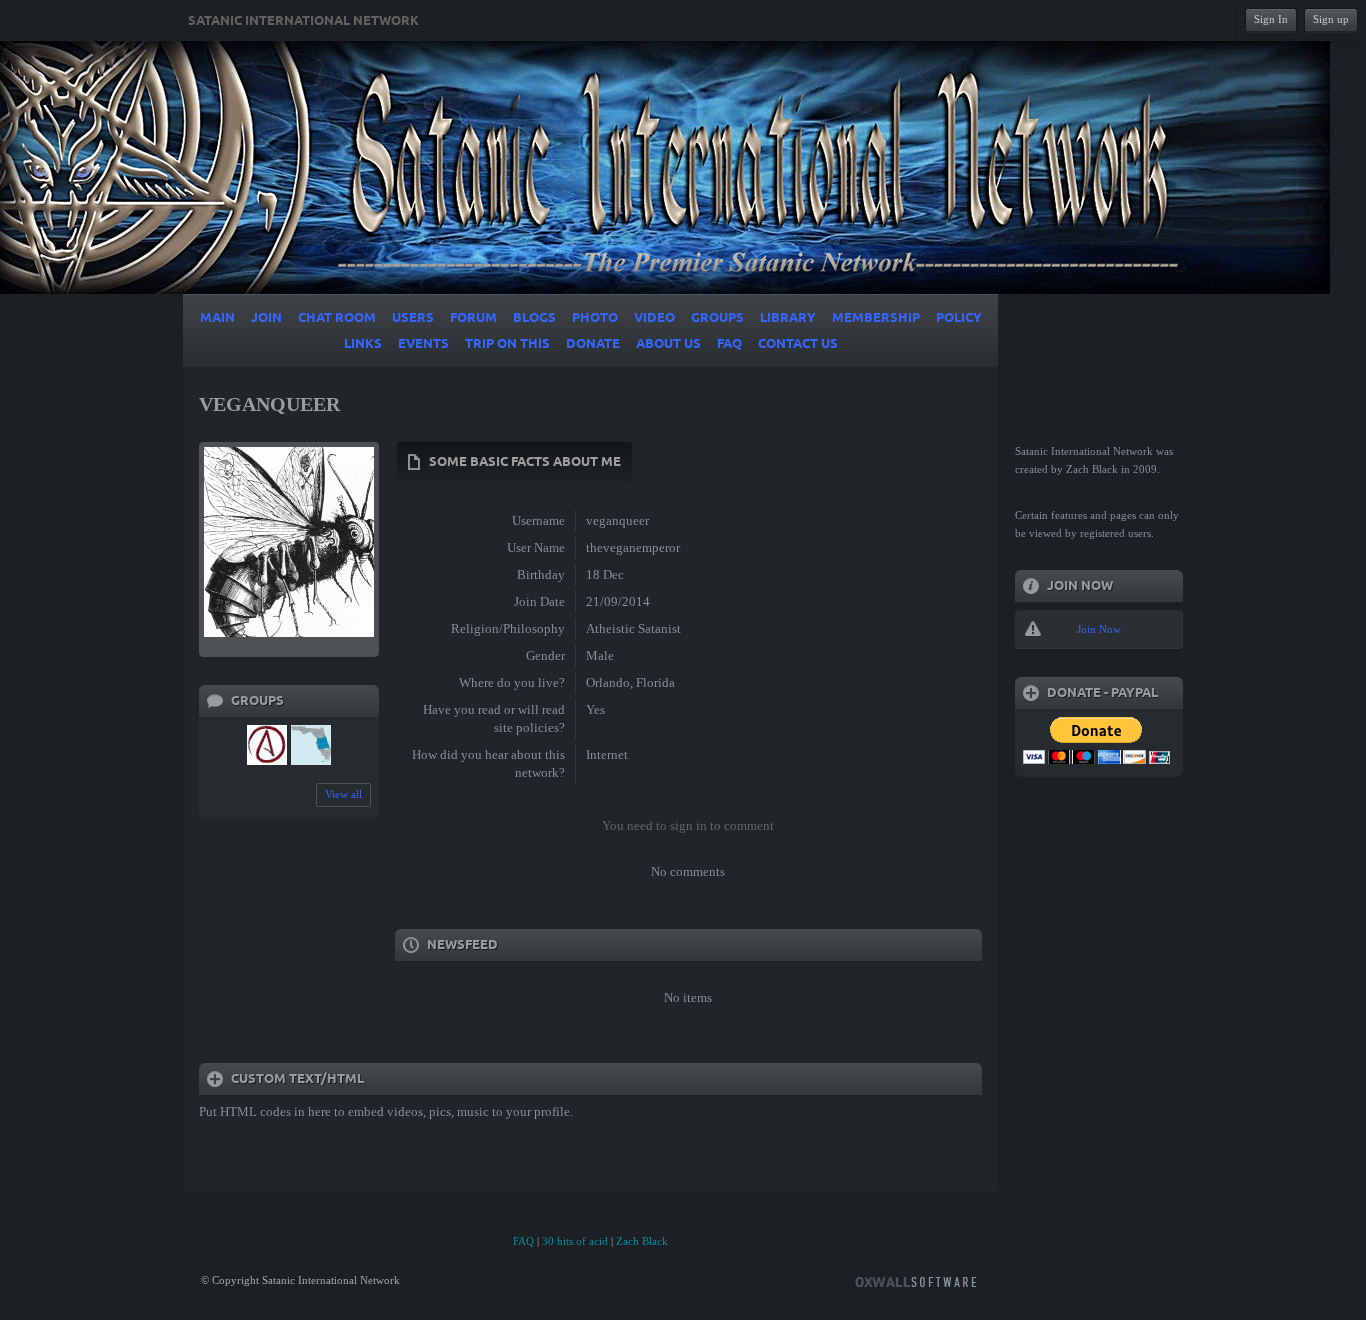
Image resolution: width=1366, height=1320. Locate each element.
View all (343, 794)
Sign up (1331, 19)
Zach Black (642, 1241)
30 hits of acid (575, 1241)
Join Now (1099, 629)
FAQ (523, 1241)
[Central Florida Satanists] (311, 745)
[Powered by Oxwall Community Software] (916, 1280)
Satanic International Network (303, 21)
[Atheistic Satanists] (267, 745)
